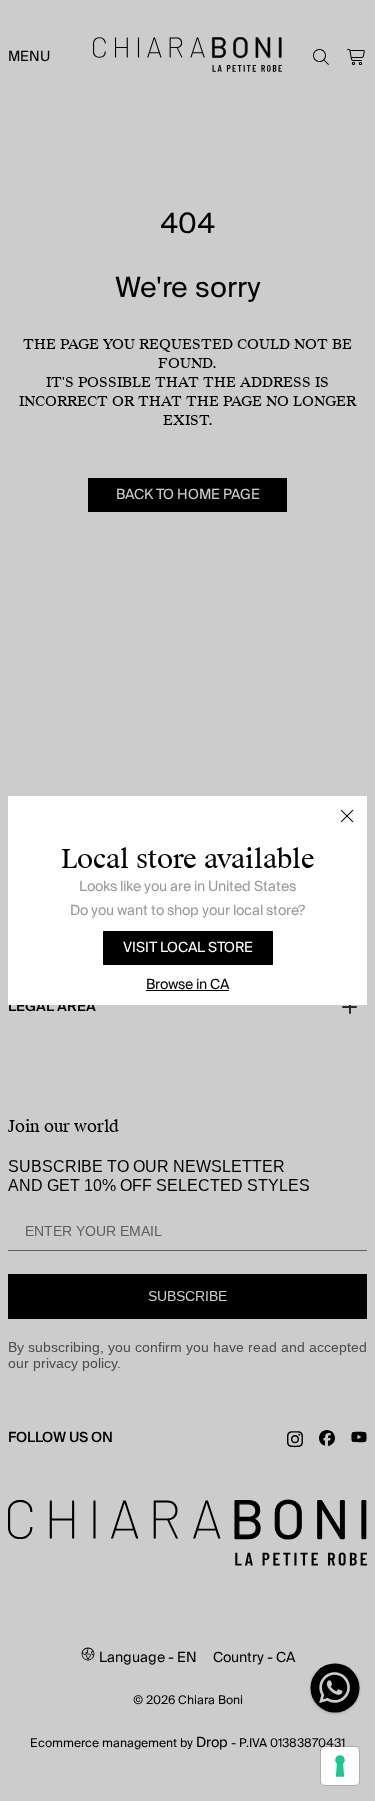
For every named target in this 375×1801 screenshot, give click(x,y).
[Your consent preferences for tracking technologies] (340, 1766)
